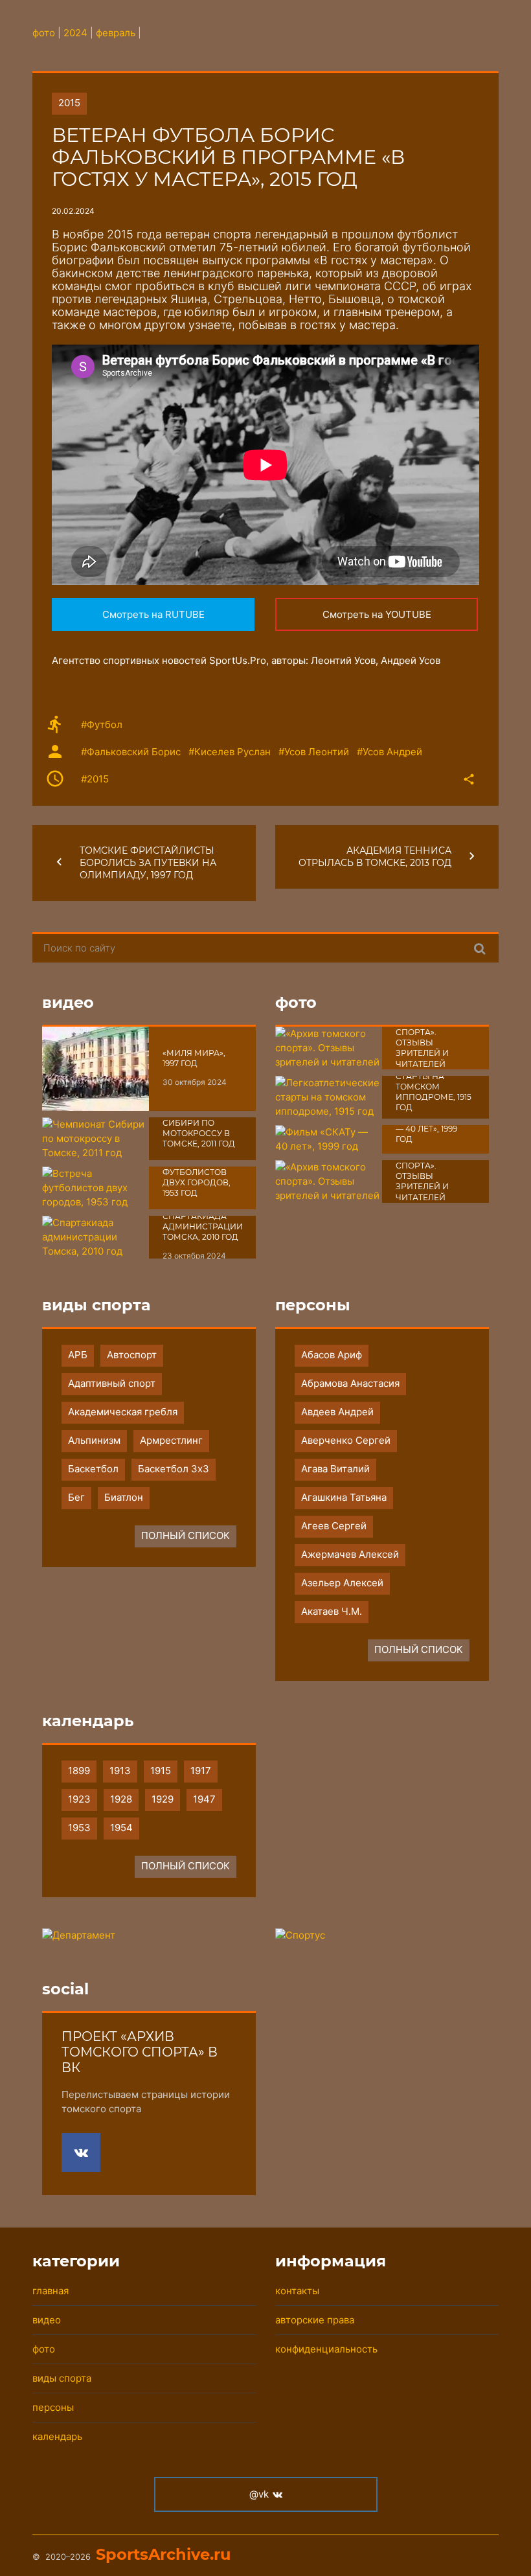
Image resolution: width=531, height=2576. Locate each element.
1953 (79, 1828)
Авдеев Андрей (337, 1412)
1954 (121, 1828)
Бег (76, 1497)
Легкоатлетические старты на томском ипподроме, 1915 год (442, 1086)
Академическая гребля (123, 1412)
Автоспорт (132, 1355)
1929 (163, 1799)
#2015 (95, 779)
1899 (79, 1771)
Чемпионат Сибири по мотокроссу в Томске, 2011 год (199, 1128)
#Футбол (102, 724)
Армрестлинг (171, 1440)
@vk (259, 2494)
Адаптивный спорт (112, 1383)
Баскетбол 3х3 (174, 1469)
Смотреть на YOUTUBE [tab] (377, 614)
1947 (204, 1799)
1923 (79, 1799)
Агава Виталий (335, 1469)
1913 (120, 1771)
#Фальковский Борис (131, 752)
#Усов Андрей (390, 752)
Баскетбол (93, 1469)
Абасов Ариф (332, 1355)
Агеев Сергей (334, 1526)
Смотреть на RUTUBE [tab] (153, 614)
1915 (161, 1771)
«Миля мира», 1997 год (194, 1058)
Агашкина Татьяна (344, 1497)
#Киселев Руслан (230, 752)
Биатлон (124, 1497)
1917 (201, 1771)
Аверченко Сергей (346, 1440)
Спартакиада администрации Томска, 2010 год (203, 1227)
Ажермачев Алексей (350, 1554)
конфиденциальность (326, 2349)
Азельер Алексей (342, 1583)
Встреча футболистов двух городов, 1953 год (197, 1177)
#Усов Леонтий (314, 752)
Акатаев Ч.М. (332, 1611)
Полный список (186, 1535)
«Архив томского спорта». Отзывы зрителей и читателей (422, 1037)
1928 (121, 1799)
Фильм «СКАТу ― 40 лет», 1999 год (428, 1129)
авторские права (315, 2320)
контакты (297, 2291)
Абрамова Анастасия (350, 1383)
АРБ (78, 1355)
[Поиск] (480, 948)
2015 (69, 103)
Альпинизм (94, 1440)
